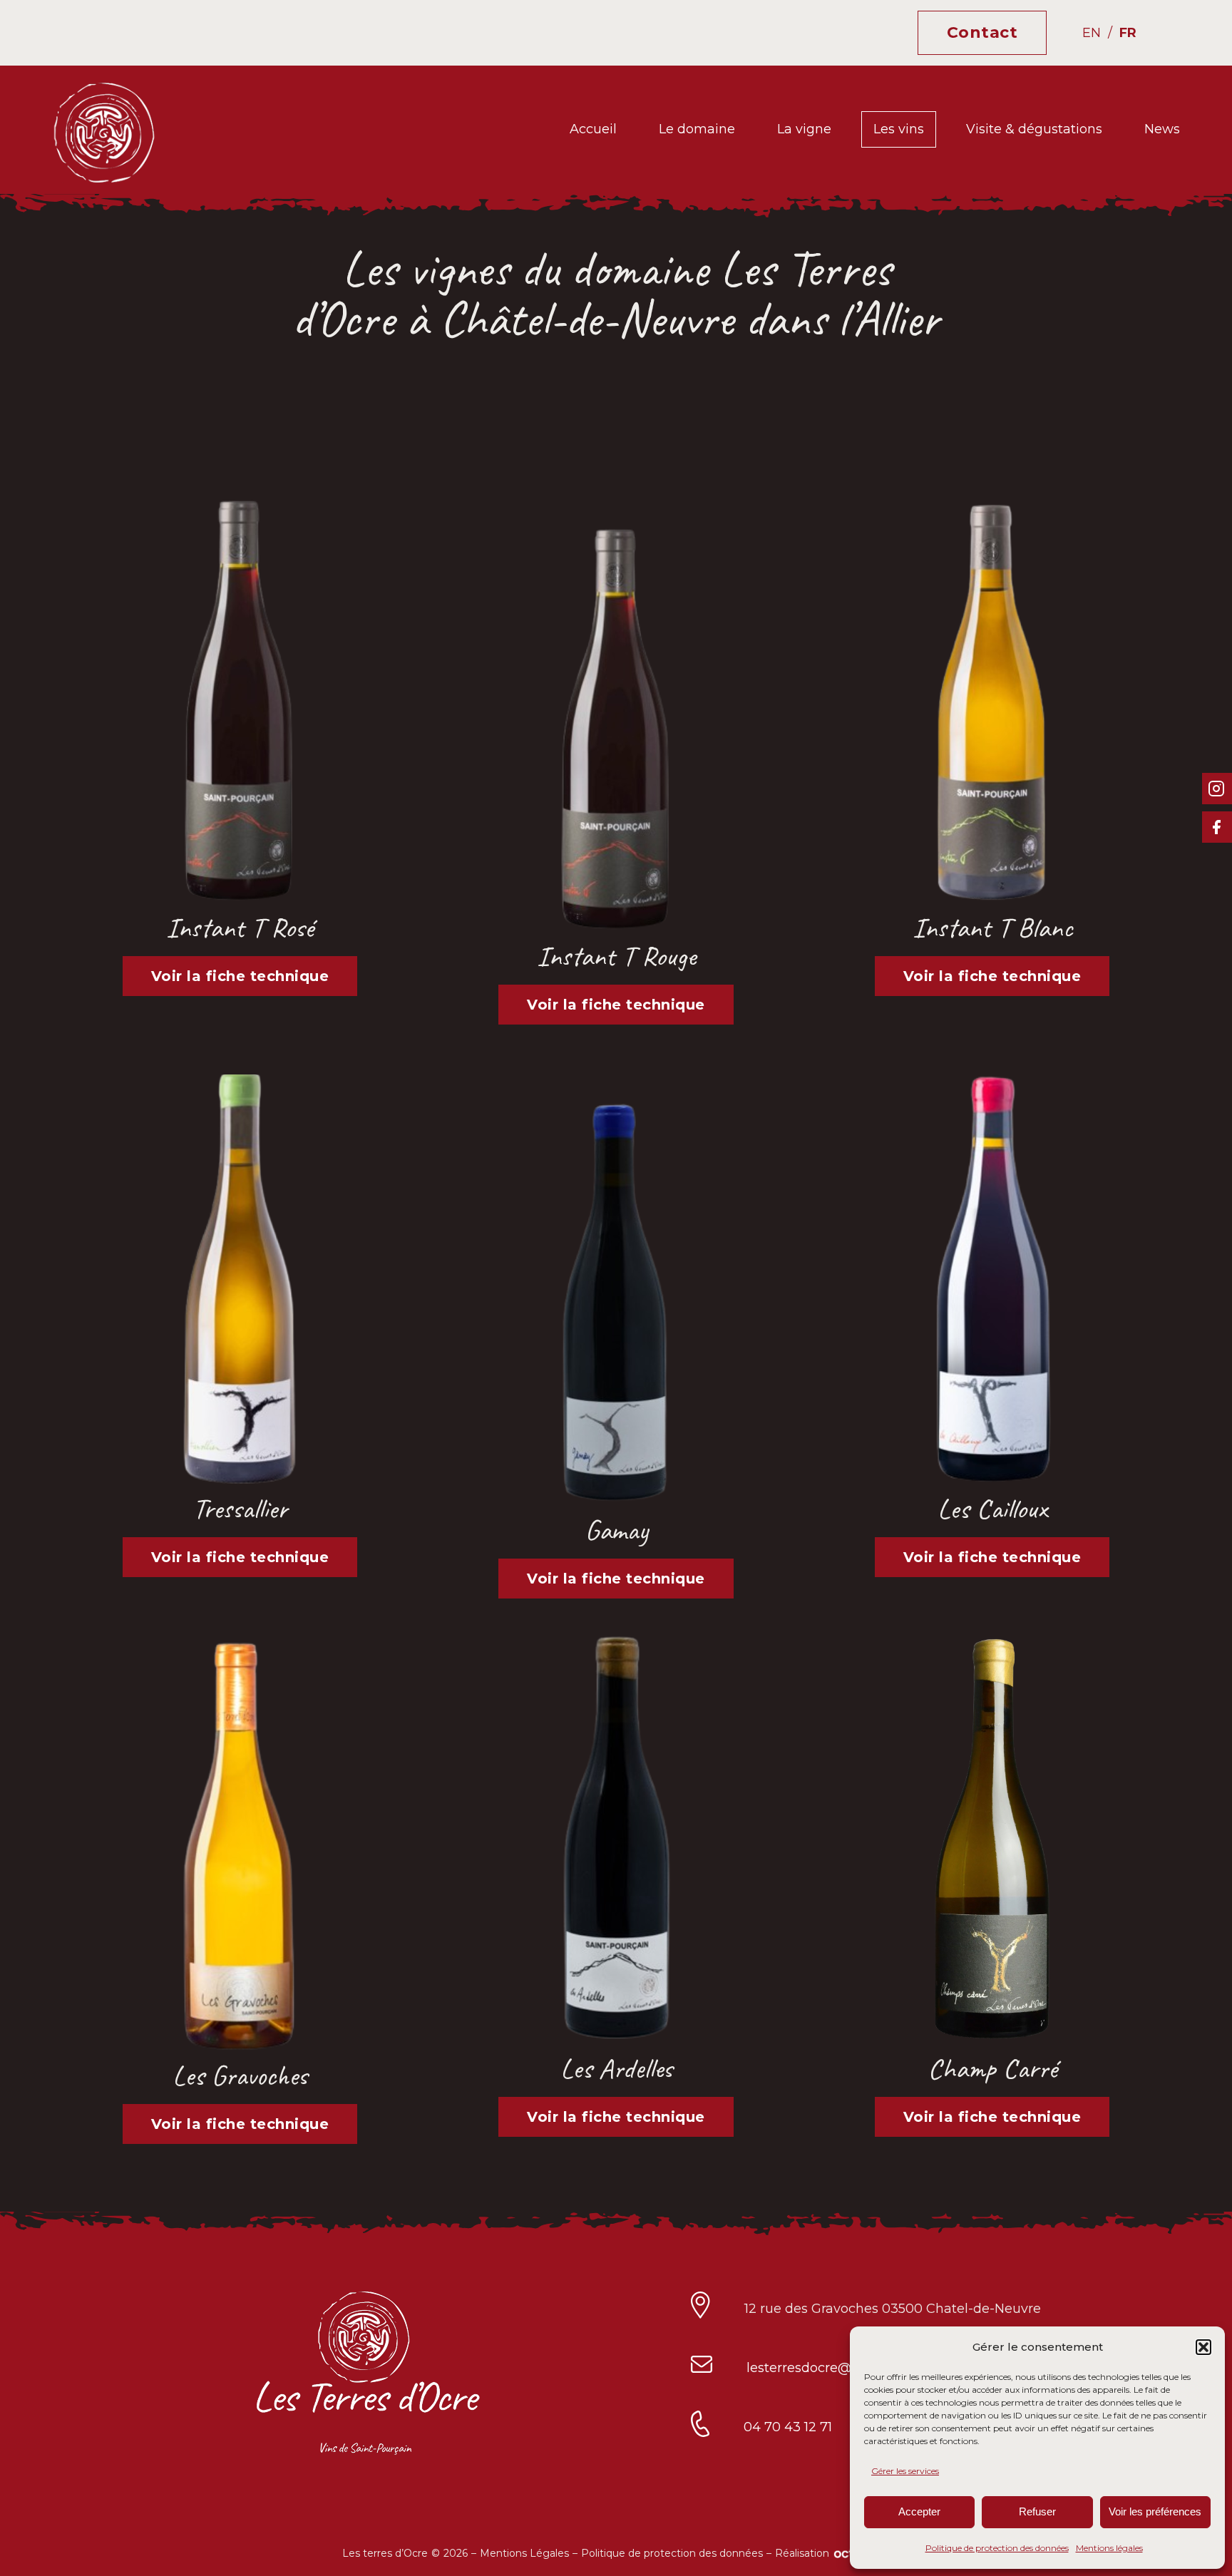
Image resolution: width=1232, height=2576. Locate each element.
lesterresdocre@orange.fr (827, 2368)
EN (1092, 33)
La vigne (804, 129)
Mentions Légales (524, 2553)
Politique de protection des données (997, 2548)
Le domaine (697, 129)
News (1162, 129)
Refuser (1037, 2511)
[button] (1203, 2347)
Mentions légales (1109, 2548)
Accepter (919, 2511)
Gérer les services (905, 2471)
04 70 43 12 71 (788, 2427)
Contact (982, 32)
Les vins (899, 129)
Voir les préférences (1155, 2511)
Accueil (593, 129)
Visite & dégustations (1034, 129)
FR (1128, 33)
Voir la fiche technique (240, 976)
